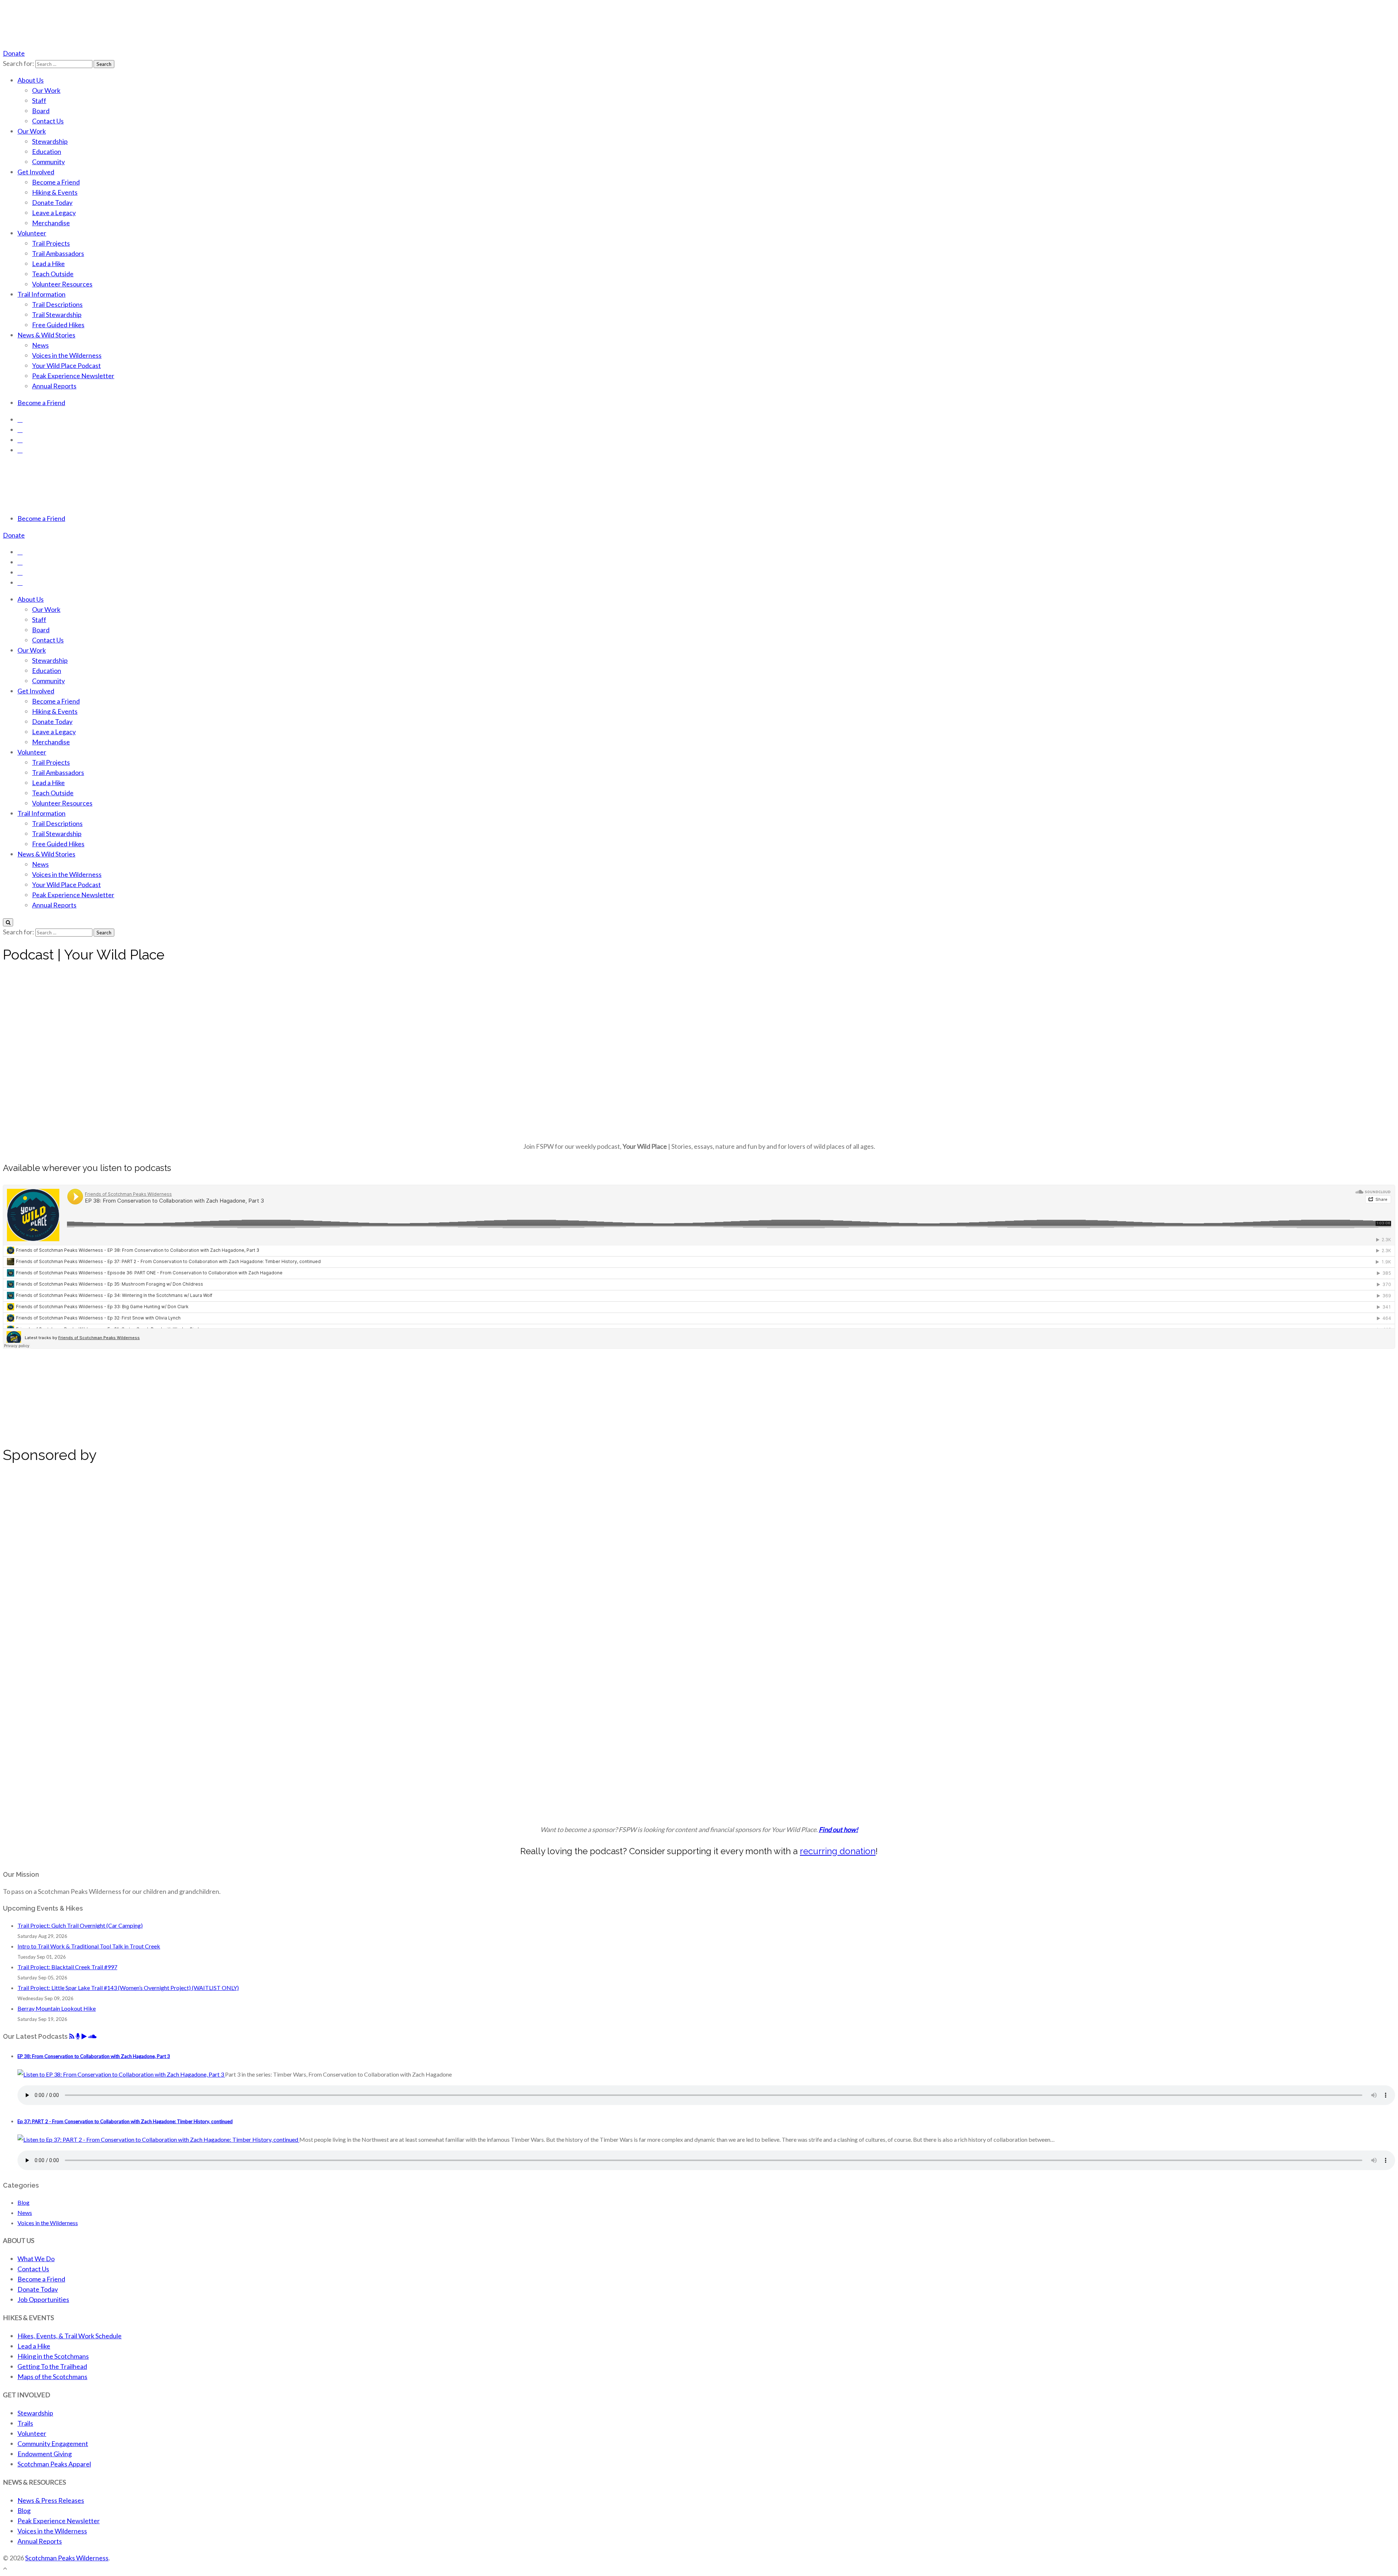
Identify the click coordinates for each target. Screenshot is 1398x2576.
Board (41, 111)
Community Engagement (53, 2444)
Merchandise (51, 223)
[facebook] (20, 419)
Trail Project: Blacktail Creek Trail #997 (67, 1967)
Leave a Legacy (54, 213)
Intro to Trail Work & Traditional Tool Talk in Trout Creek (89, 1946)
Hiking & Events (55, 192)
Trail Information (42, 294)
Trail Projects (51, 243)
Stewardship (50, 141)
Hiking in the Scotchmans (53, 2356)
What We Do (36, 2259)
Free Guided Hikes (58, 325)
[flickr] (20, 450)
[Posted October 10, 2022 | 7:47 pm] (158, 2139)
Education (47, 151)
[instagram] (20, 430)
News (40, 345)
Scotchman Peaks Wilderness (67, 2558)
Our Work (46, 90)
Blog (23, 2202)
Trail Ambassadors (58, 253)
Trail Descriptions (57, 304)
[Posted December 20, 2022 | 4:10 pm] (121, 2074)
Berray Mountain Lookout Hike (57, 2008)
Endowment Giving (45, 2454)
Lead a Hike (48, 264)
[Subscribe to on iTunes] (78, 2036)
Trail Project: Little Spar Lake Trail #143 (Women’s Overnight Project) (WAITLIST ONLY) (128, 1988)
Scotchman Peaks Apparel (54, 2464)
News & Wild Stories (46, 335)
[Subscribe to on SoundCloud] (92, 2036)
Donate (14, 53)
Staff (39, 100)
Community (48, 162)
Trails (25, 2423)
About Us (31, 80)
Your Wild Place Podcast (66, 365)
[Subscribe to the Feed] (72, 2036)
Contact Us (48, 121)
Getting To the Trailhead (52, 2366)
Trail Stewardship (57, 314)
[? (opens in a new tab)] (48, 1596)
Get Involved (36, 172)
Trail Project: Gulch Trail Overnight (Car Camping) (80, 1925)
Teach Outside (53, 274)
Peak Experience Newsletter (73, 376)
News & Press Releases (51, 2500)
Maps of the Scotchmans (52, 2377)
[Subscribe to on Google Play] (84, 2036)
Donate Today (52, 202)
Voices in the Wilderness (67, 355)
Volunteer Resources (62, 284)
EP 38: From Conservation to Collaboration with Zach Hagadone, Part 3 (94, 2056)
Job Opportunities (43, 2299)
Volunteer (32, 233)
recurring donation (838, 1851)
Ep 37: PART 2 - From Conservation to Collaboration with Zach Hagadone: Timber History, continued (125, 2121)
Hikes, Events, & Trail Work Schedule (70, 2336)
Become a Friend (56, 182)
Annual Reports (54, 386)
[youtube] (20, 440)
